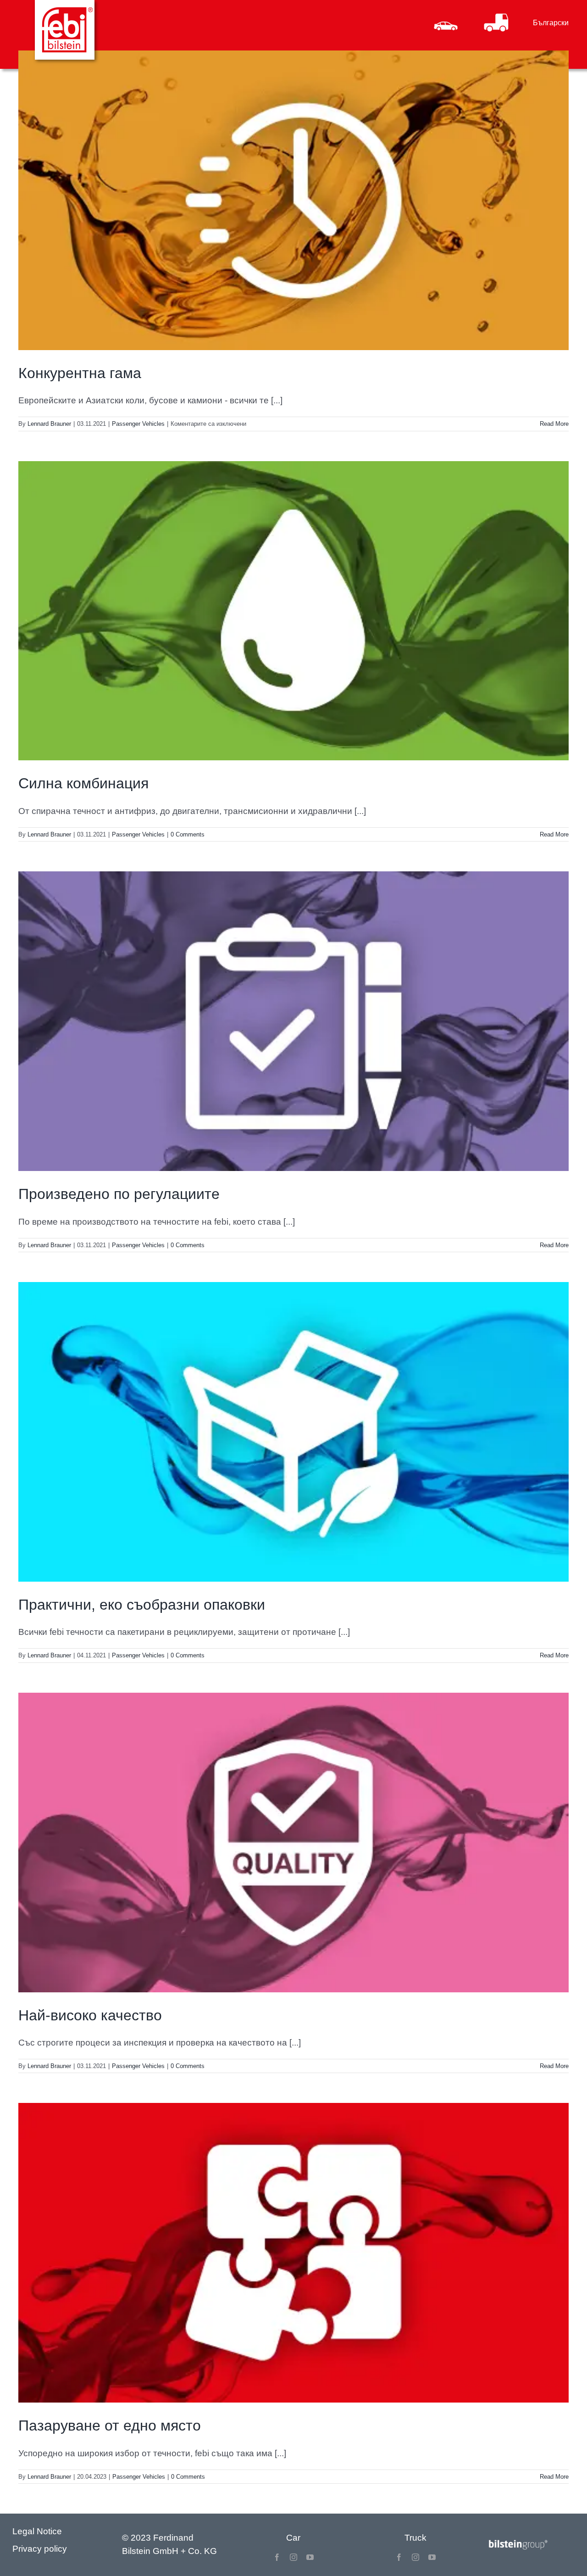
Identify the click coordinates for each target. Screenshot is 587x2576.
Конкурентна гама (80, 373)
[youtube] (310, 2557)
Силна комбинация (83, 783)
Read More (554, 424)
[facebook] (277, 2557)
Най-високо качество (90, 2015)
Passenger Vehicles (138, 424)
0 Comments (188, 834)
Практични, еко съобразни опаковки (142, 1605)
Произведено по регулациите (119, 1194)
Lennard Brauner (49, 424)
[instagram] (293, 2557)
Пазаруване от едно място (110, 2425)
